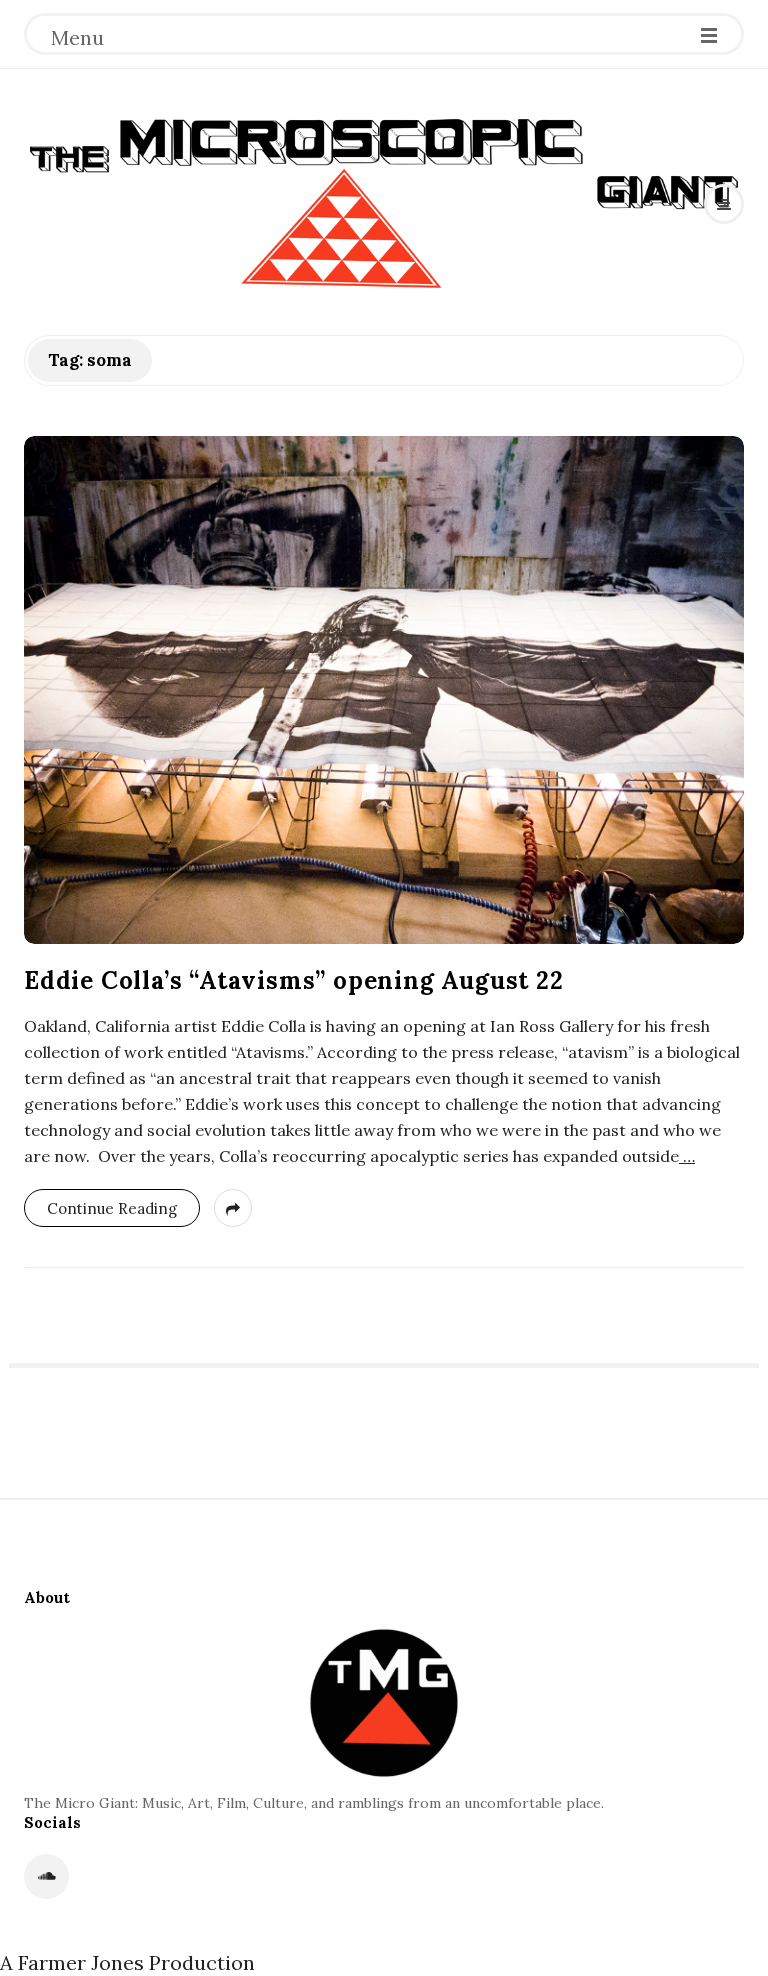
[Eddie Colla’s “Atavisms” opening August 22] (384, 690)
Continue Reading (112, 1208)
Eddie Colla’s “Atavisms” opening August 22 (294, 980)
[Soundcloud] (46, 1876)
